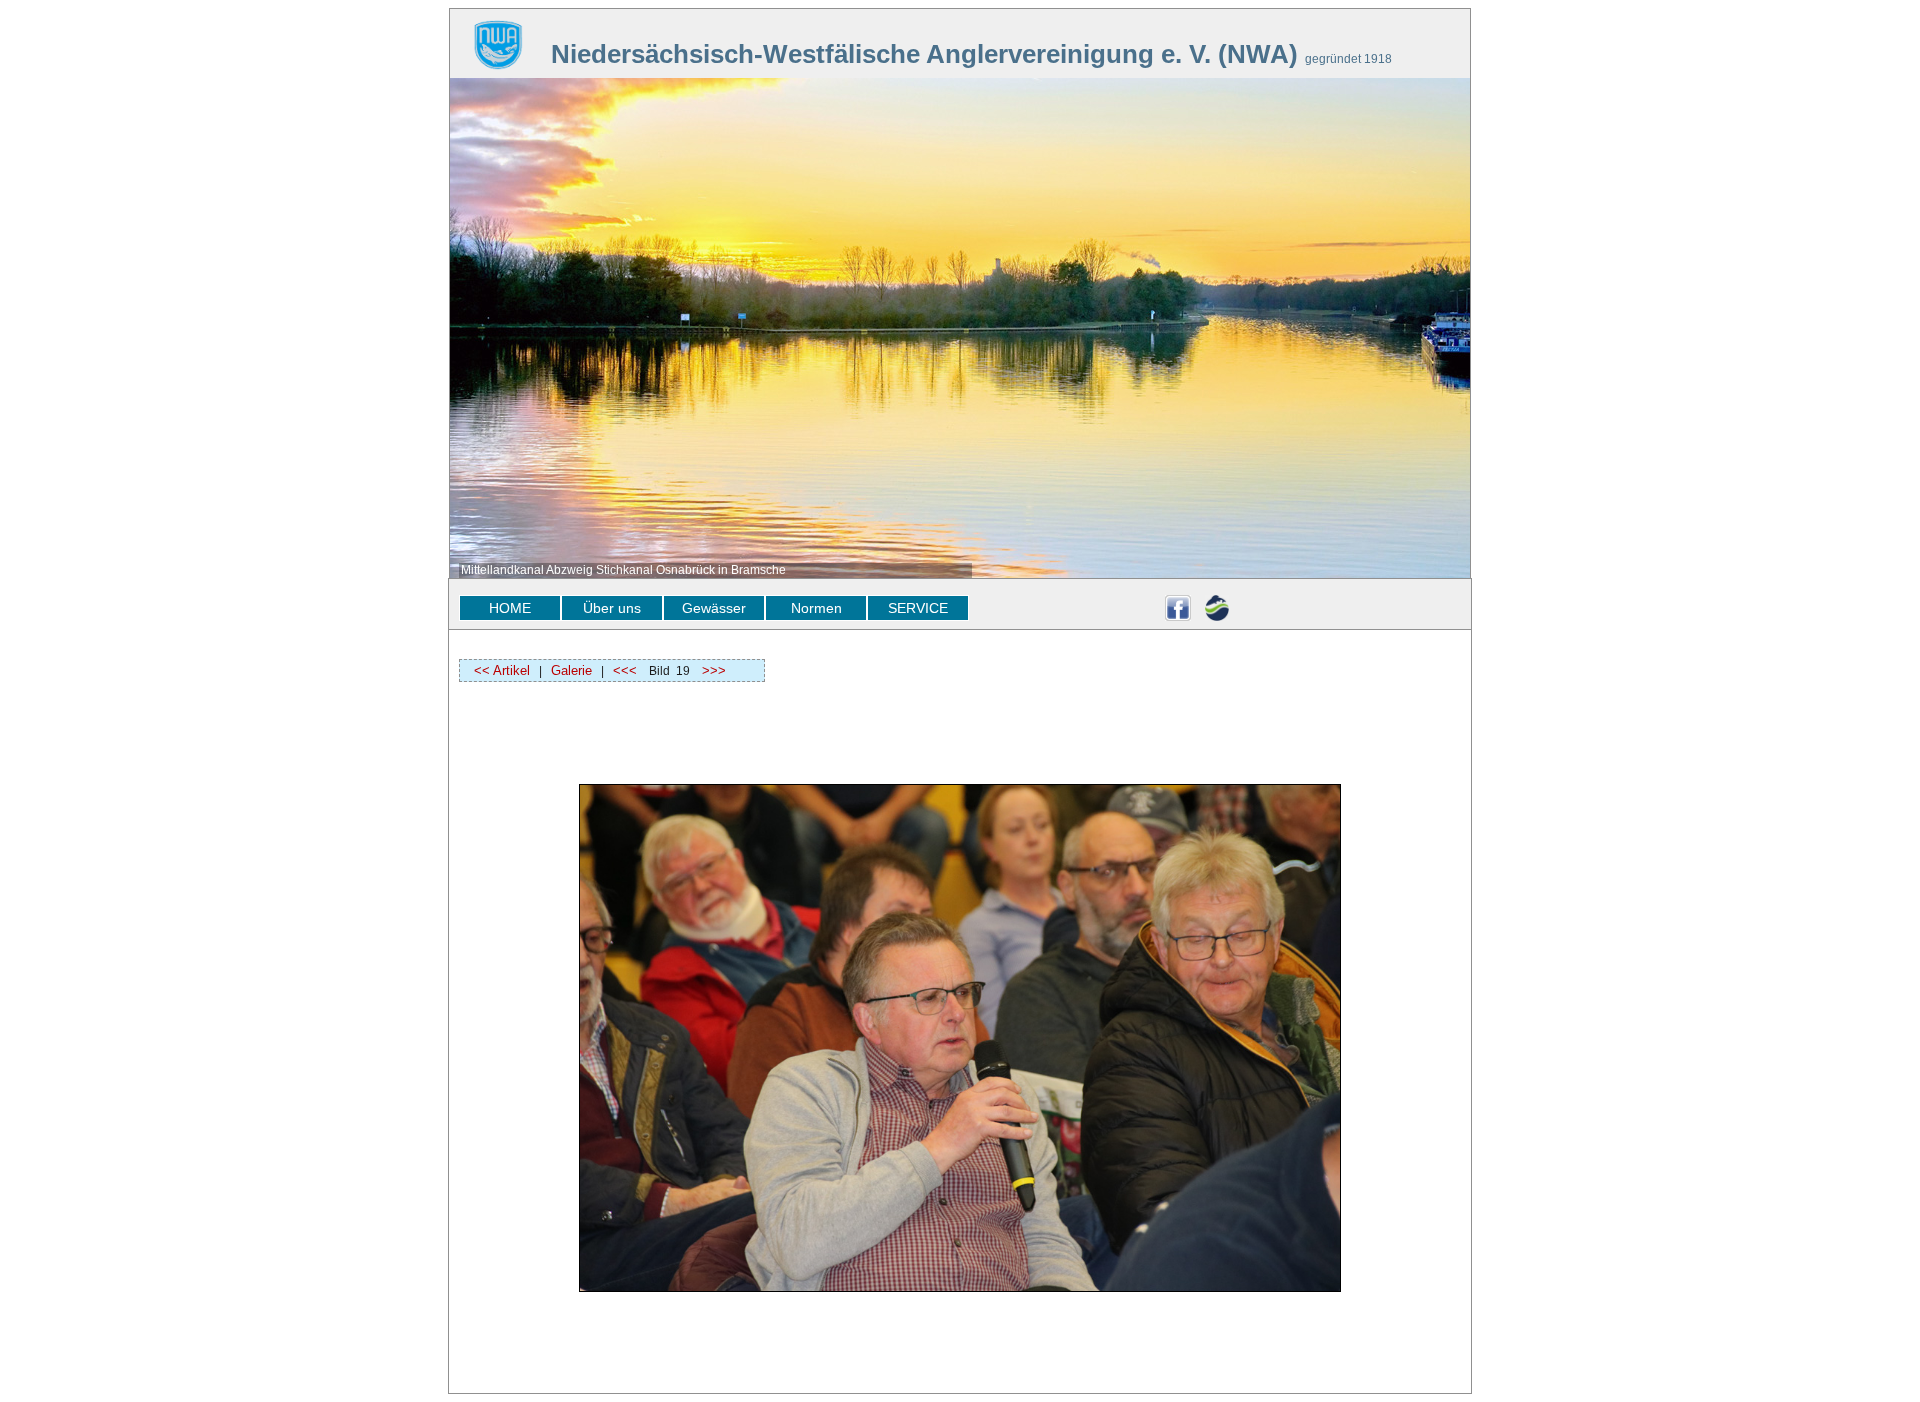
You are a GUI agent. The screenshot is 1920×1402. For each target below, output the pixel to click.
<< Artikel (496, 670)
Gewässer (714, 608)
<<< (625, 670)
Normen (816, 608)
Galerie (571, 670)
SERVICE (918, 608)
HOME (510, 608)
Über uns (612, 608)
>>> (714, 670)
